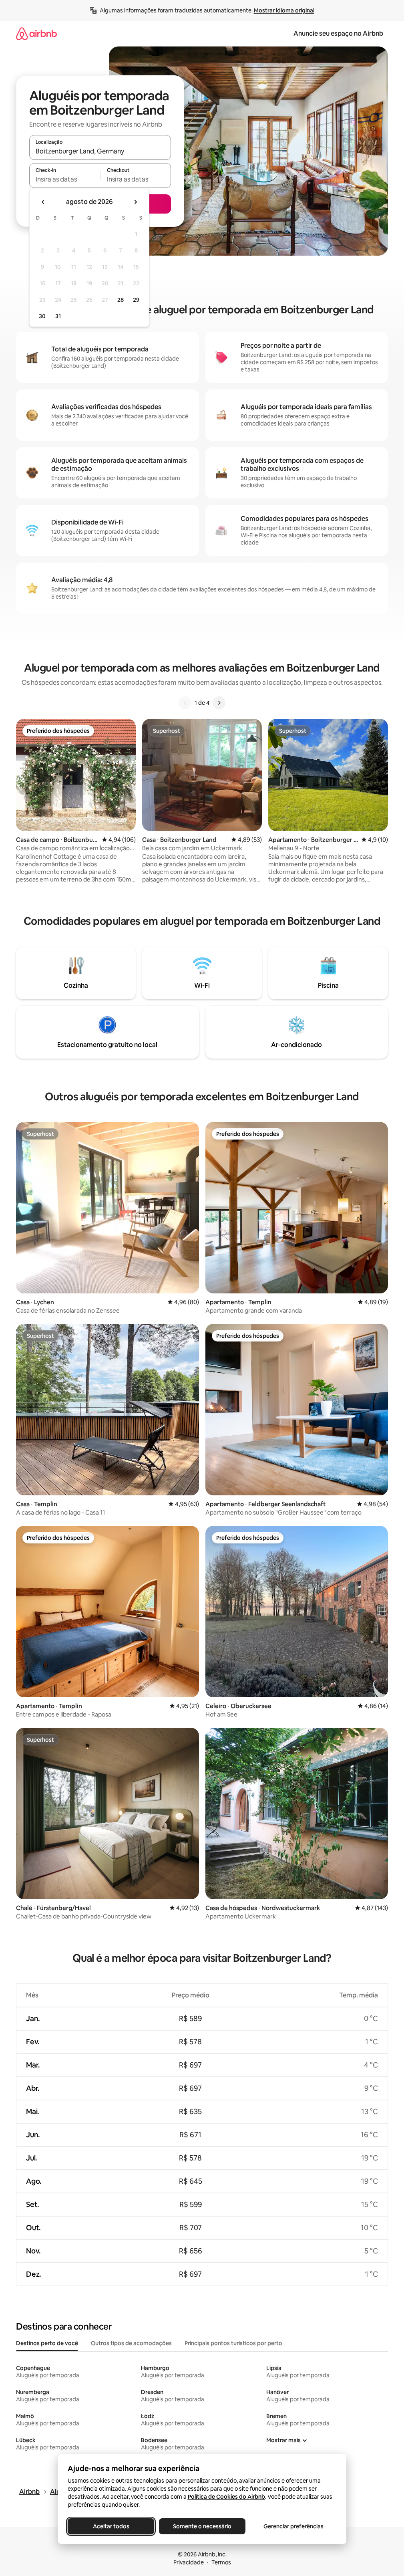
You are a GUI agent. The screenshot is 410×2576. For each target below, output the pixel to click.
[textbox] (65, 179)
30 (42, 316)
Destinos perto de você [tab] (47, 2343)
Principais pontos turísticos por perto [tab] (233, 2343)
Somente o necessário (202, 2526)
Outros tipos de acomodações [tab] (131, 2343)
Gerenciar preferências (293, 2526)
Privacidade (189, 2562)
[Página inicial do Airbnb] (36, 33)
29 (136, 300)
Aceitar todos (111, 2526)
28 (121, 300)
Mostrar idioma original (284, 10)
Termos (221, 2562)
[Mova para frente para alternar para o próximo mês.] (135, 202)
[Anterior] (185, 703)
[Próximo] (219, 703)
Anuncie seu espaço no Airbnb (338, 33)
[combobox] (100, 151)
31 (58, 316)
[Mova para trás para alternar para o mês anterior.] (43, 202)
